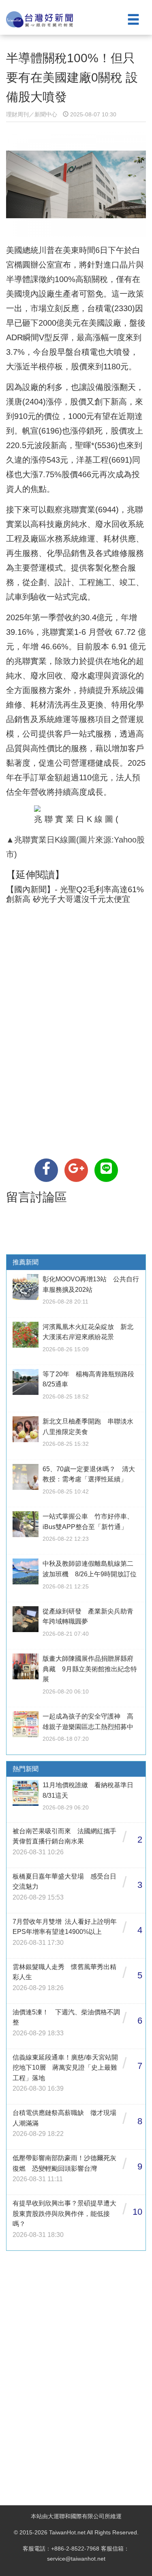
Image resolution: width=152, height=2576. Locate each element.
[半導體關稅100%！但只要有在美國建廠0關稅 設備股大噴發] (46, 1170)
